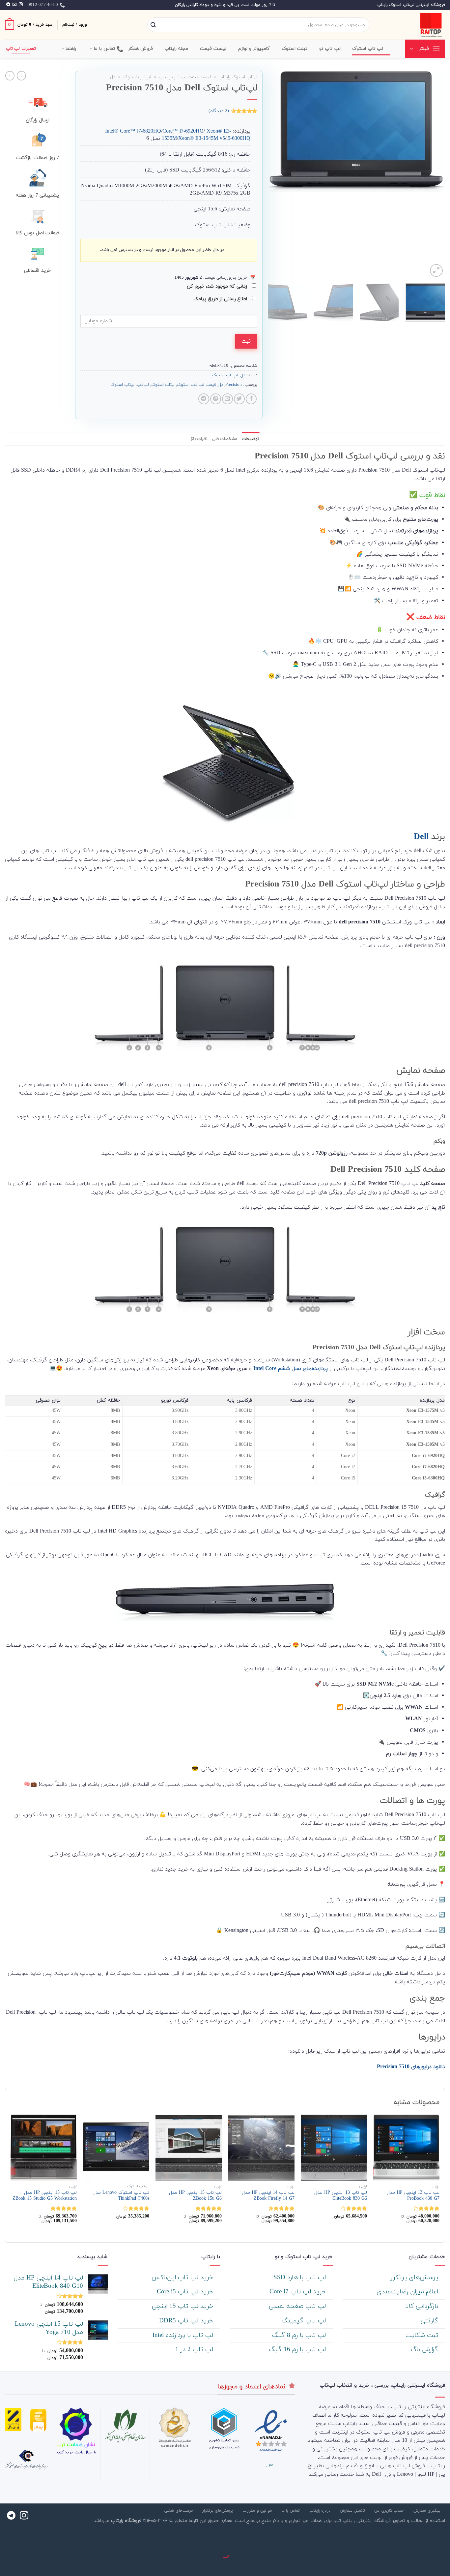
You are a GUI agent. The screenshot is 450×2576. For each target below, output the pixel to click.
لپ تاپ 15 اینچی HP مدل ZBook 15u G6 (195, 2196)
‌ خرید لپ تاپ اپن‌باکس (183, 2278)
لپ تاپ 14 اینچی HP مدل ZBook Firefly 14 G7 (268, 2196)
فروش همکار (141, 49)
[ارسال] (153, 25)
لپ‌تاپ (143, 385)
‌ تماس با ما (291, 2511)
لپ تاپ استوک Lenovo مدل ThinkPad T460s (121, 2196)
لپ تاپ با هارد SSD (301, 2278)
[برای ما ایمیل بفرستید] (14, 5)
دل (113, 77)
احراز (270, 2465)
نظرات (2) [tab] (199, 439)
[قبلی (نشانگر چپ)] (444, 2565)
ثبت (246, 341)
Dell (421, 837)
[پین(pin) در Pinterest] (216, 399)
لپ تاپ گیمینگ (305, 2321)
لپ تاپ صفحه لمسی (298, 2306)
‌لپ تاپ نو (330, 49)
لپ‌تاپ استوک (137, 77)
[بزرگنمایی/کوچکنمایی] (424, 2537)
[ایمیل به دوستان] (227, 399)
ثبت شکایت (423, 2335)
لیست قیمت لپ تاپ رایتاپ (185, 77)
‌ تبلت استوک (295, 49)
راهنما (71, 49)
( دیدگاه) (219, 111)
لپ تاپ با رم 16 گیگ (298, 2350)
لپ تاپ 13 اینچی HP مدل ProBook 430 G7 (413, 2196)
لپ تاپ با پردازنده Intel (184, 2335)
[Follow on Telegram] (8, 5)
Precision (234, 385)
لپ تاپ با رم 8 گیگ (300, 2335)
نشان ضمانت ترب (76, 2445)
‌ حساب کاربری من (390, 2511)
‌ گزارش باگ (425, 2350)
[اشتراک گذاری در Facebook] (251, 399)
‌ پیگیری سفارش (428, 2511)
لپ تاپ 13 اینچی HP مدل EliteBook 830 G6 (341, 2196)
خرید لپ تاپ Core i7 (299, 2292)
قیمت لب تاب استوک (197, 385)
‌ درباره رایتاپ (321, 2511)
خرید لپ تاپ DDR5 (187, 2321)
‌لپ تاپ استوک (368, 49)
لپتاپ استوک (122, 385)
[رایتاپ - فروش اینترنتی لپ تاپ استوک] (412, 25)
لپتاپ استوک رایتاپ (238, 77)
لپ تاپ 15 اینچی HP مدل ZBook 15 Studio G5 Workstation (45, 2196)
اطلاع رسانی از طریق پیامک (221, 299)
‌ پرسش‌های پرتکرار (415, 2278)
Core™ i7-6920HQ (183, 131)
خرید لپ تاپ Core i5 (186, 2292)
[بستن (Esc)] (444, 2537)
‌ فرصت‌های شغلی (179, 2511)
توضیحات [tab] (251, 439)
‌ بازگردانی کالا (423, 2306)
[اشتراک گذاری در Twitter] (239, 399)
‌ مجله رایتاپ (177, 49)
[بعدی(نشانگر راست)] (424, 2565)
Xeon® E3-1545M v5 (202, 139)
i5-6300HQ (238, 139)
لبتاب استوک (163, 385)
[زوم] (436, 271)
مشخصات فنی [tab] (225, 439)
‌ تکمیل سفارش (353, 2511)
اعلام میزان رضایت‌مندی (408, 2292)
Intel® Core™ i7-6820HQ (133, 131)
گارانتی (430, 2321)
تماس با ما (105, 49)
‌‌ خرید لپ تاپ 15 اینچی (183, 2306)
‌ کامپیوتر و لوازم (255, 49)
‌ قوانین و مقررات (258, 2511)
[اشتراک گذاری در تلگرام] (204, 399)
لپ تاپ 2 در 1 (195, 2350)
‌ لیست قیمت (214, 49)
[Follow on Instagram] (21, 5)
